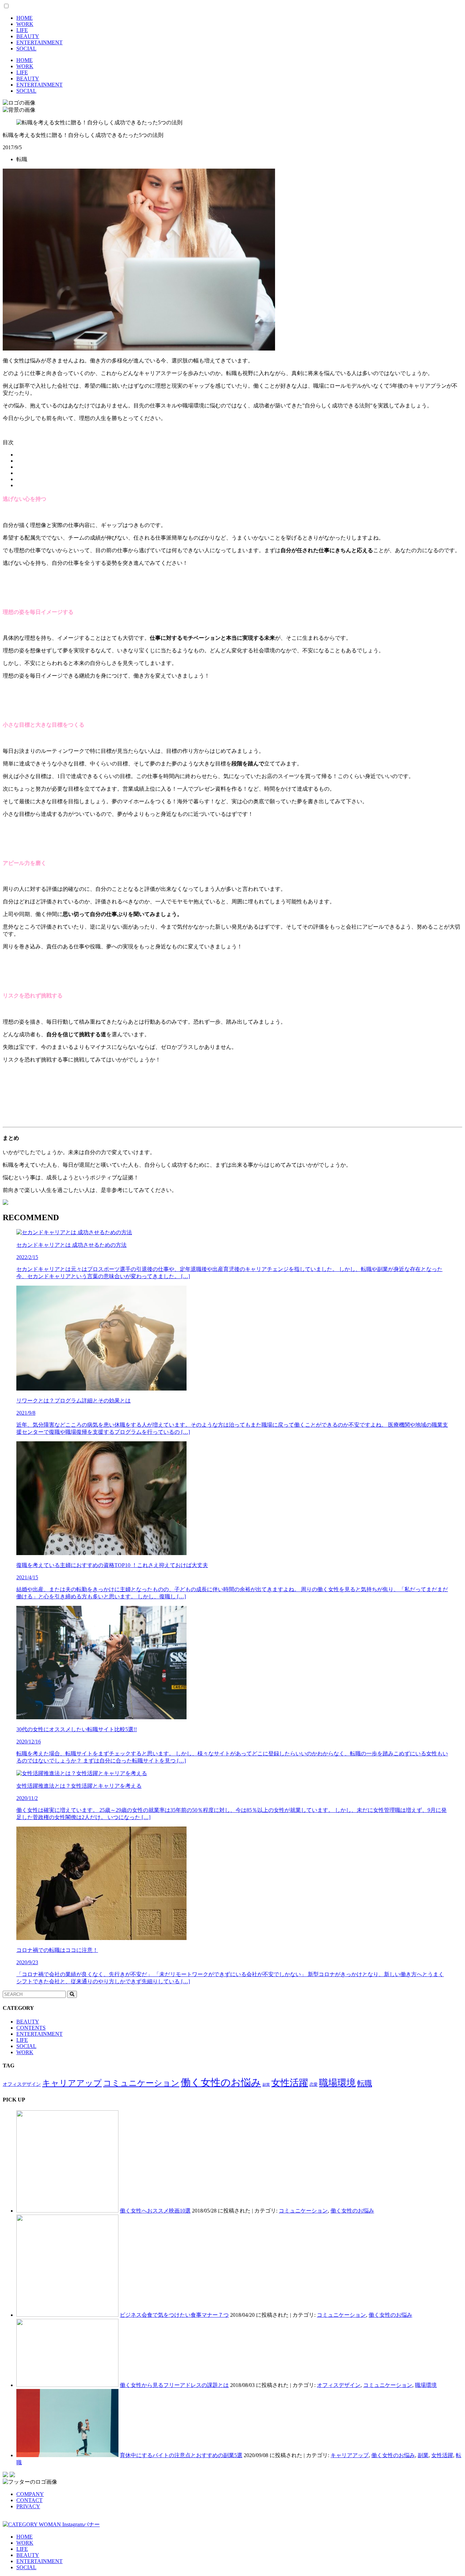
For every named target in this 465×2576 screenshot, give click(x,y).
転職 (365, 2083)
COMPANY (30, 2494)
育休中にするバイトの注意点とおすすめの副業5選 (181, 2455)
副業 (266, 2085)
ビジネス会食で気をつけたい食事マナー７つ (174, 2315)
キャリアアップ (72, 2083)
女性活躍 (290, 2083)
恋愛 (314, 2084)
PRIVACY (28, 2506)
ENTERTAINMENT (39, 42)
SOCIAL (26, 49)
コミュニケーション (141, 2083)
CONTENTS (31, 2028)
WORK (25, 24)
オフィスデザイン (22, 2084)
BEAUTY (28, 36)
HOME (25, 18)
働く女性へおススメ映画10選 (155, 2211)
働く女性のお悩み (221, 2082)
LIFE (22, 30)
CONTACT (29, 2500)
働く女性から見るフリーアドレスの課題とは (174, 2385)
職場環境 (337, 2083)
